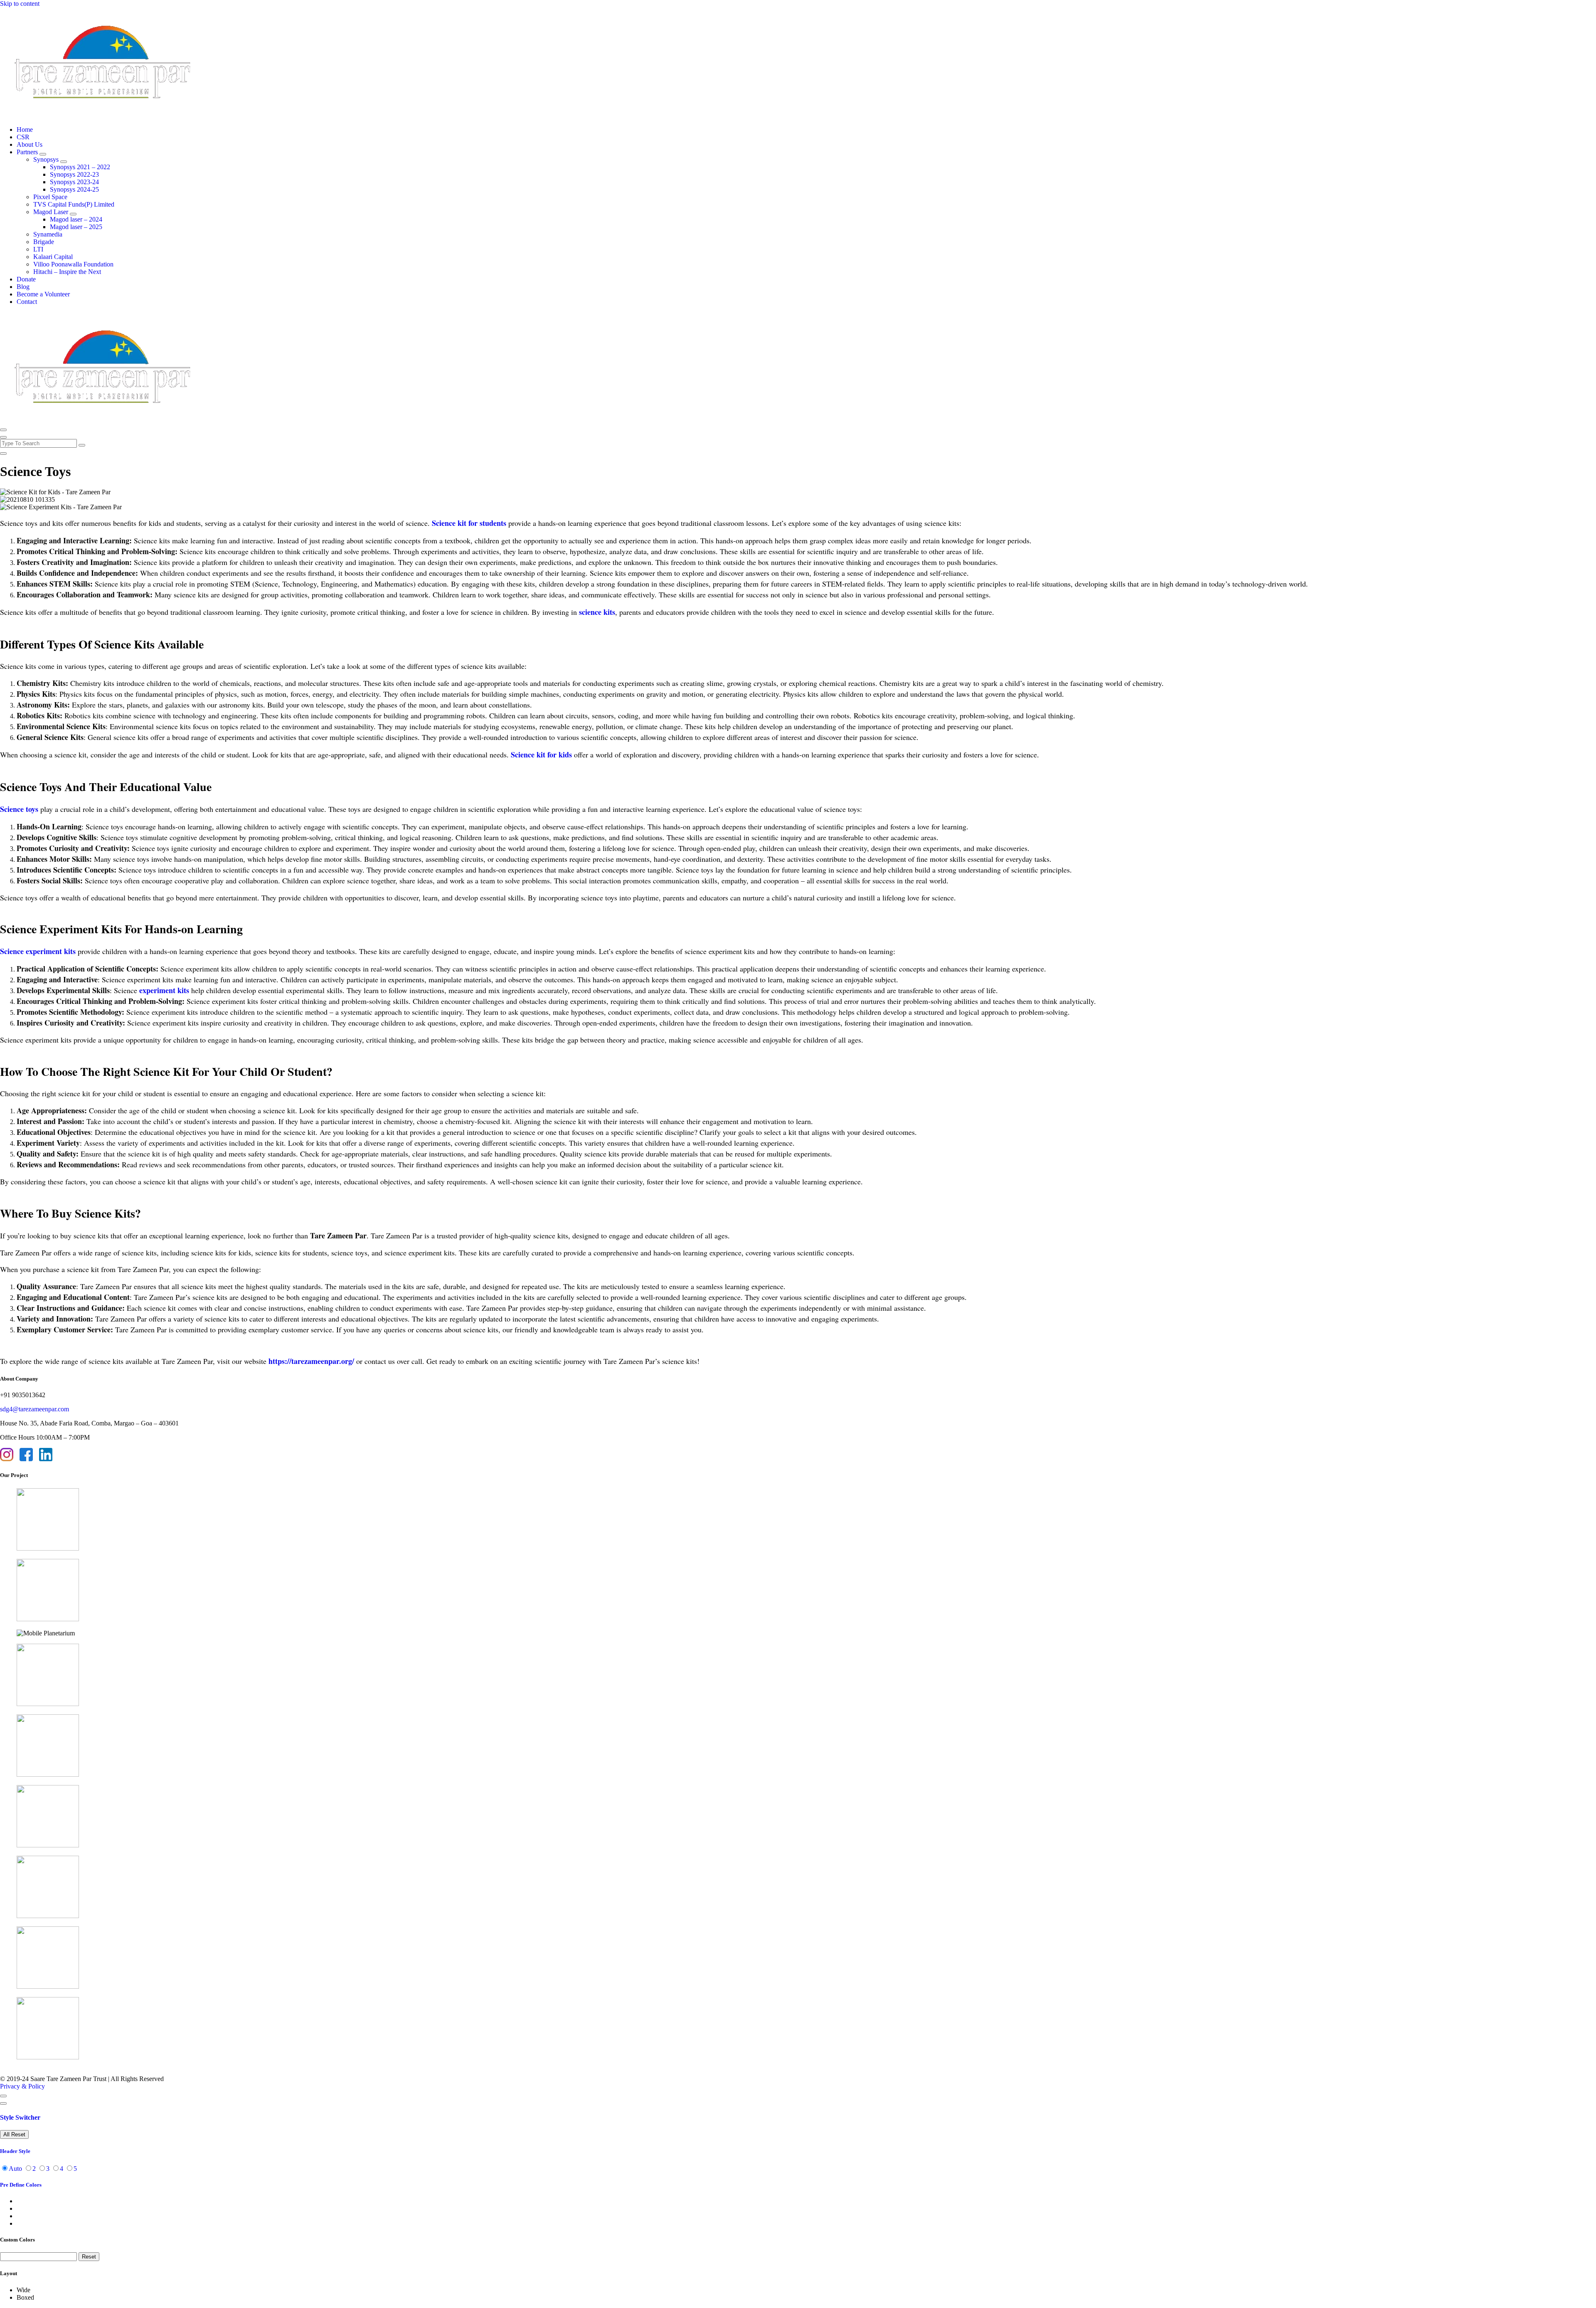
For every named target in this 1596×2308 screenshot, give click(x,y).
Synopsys (46, 159)
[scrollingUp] (3, 2096)
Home (25, 129)
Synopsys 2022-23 (74, 174)
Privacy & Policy (22, 2086)
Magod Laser (51, 212)
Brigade (44, 242)
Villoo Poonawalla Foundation (73, 264)
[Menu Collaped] (3, 430)
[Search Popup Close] (3, 454)
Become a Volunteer (43, 294)
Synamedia (48, 234)
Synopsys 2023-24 (74, 182)
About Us (30, 144)
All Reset (14, 2134)
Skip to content (20, 4)
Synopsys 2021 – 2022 (80, 167)
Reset (89, 2257)
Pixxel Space (50, 197)
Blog (23, 287)
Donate (26, 279)
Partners (27, 152)
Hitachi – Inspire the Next (67, 272)
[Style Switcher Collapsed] (3, 2103)
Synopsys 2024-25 (74, 189)
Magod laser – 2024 (76, 219)
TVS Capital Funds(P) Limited (74, 204)
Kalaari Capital (53, 257)
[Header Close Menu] (3, 437)
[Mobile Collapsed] (43, 154)
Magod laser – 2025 (76, 227)
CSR (23, 137)
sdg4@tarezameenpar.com (34, 1409)
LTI (38, 249)
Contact (27, 302)
